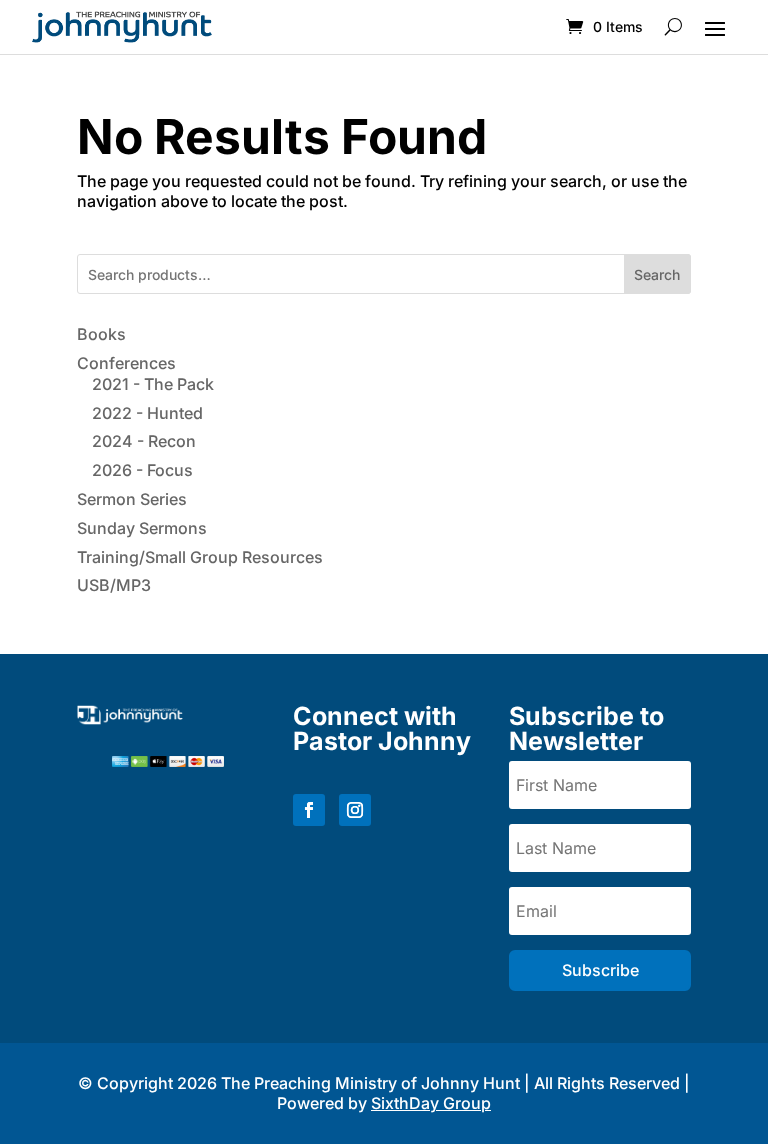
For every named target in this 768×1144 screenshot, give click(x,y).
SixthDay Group (431, 1103)
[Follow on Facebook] (309, 810)
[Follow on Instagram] (355, 810)
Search (657, 274)
